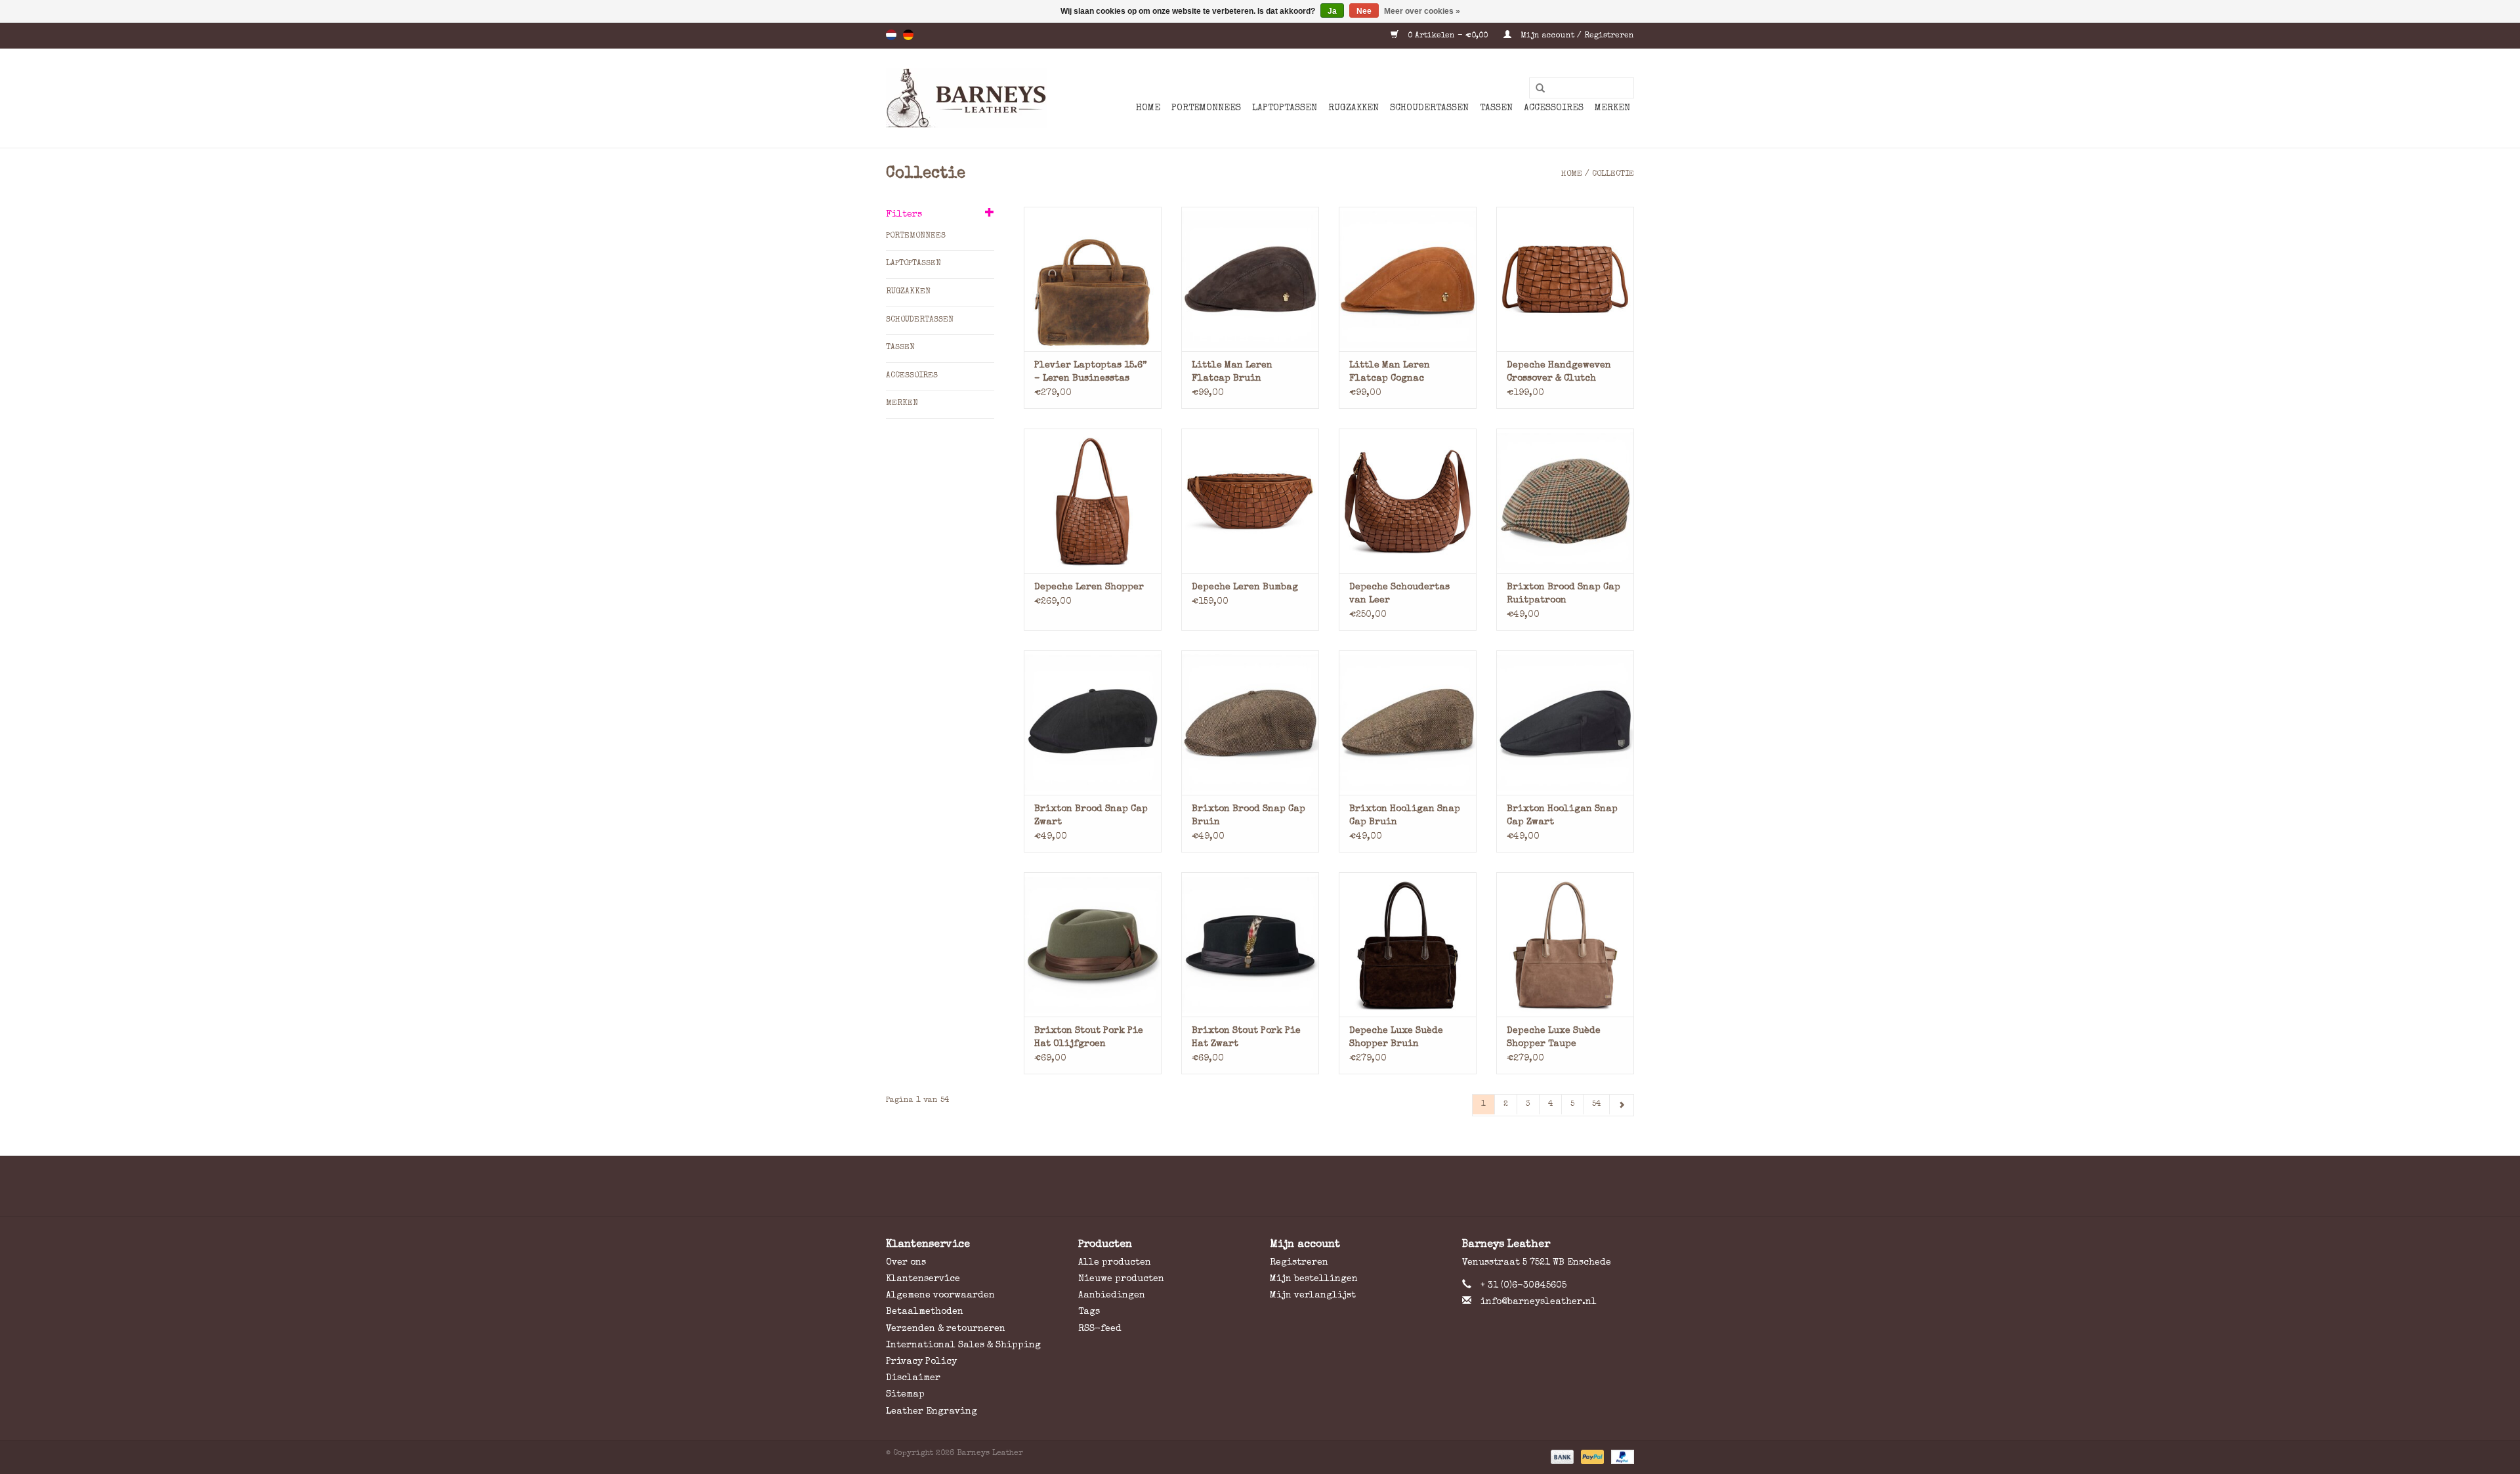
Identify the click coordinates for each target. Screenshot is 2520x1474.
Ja (1332, 11)
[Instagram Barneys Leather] (1284, 1186)
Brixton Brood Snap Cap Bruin (1249, 816)
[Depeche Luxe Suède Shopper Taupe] (1565, 944)
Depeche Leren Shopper (1089, 587)
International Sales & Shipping (963, 1345)
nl (891, 35)
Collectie (1613, 175)
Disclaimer (913, 1378)
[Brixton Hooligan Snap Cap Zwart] (1565, 723)
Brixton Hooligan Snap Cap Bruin (1405, 816)
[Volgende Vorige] (1622, 1105)
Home (1148, 108)
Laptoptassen (1285, 108)
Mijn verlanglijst (1313, 1295)
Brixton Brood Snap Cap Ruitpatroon (1564, 594)
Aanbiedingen (1112, 1295)
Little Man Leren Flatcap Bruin (1232, 372)
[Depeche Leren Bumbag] (1250, 501)
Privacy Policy (921, 1362)
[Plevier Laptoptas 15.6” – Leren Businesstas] (1093, 279)
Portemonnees (1206, 108)
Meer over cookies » (1422, 11)
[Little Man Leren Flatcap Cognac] (1408, 279)
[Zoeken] (1536, 89)
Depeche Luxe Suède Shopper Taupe (1554, 1038)
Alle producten (1115, 1263)
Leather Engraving (932, 1412)
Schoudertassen (1429, 108)
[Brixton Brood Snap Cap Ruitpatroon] (1565, 501)
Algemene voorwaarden (940, 1295)
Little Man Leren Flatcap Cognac (1390, 372)
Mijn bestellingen (1314, 1279)
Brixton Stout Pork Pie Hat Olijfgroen (1089, 1038)
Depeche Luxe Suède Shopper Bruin (1396, 1038)
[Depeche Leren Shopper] (1093, 501)
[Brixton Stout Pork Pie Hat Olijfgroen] (1093, 944)
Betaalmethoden (925, 1312)
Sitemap (905, 1395)
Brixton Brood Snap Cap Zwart (1091, 816)
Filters (904, 215)
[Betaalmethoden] (1561, 1456)
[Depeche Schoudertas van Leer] (1408, 501)
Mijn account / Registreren (1576, 36)
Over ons (906, 1263)
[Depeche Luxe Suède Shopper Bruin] (1408, 944)
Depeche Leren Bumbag (1245, 587)
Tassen (1496, 108)
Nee (1364, 11)
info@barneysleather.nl (1539, 1302)
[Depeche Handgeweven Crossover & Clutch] (1565, 279)
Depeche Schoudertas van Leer (1399, 594)
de (908, 35)
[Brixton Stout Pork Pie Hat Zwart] (1250, 944)
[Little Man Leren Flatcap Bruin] (1250, 279)
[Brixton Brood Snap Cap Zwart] (1093, 723)
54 (1596, 1105)
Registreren (1299, 1263)
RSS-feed (1100, 1329)
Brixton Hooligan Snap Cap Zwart (1562, 816)
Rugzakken (1354, 108)
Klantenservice (923, 1279)
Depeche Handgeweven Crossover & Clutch (1559, 372)
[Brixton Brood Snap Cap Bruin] (1250, 723)
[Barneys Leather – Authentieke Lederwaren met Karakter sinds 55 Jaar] (966, 98)
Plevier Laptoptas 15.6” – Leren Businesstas (1091, 372)
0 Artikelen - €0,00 (1448, 36)
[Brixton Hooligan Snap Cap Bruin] (1408, 723)
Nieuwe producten (1121, 1279)
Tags (1089, 1312)
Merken (1612, 108)
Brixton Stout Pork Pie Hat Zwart (1246, 1038)
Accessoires (1554, 108)
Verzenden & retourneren (946, 1329)
